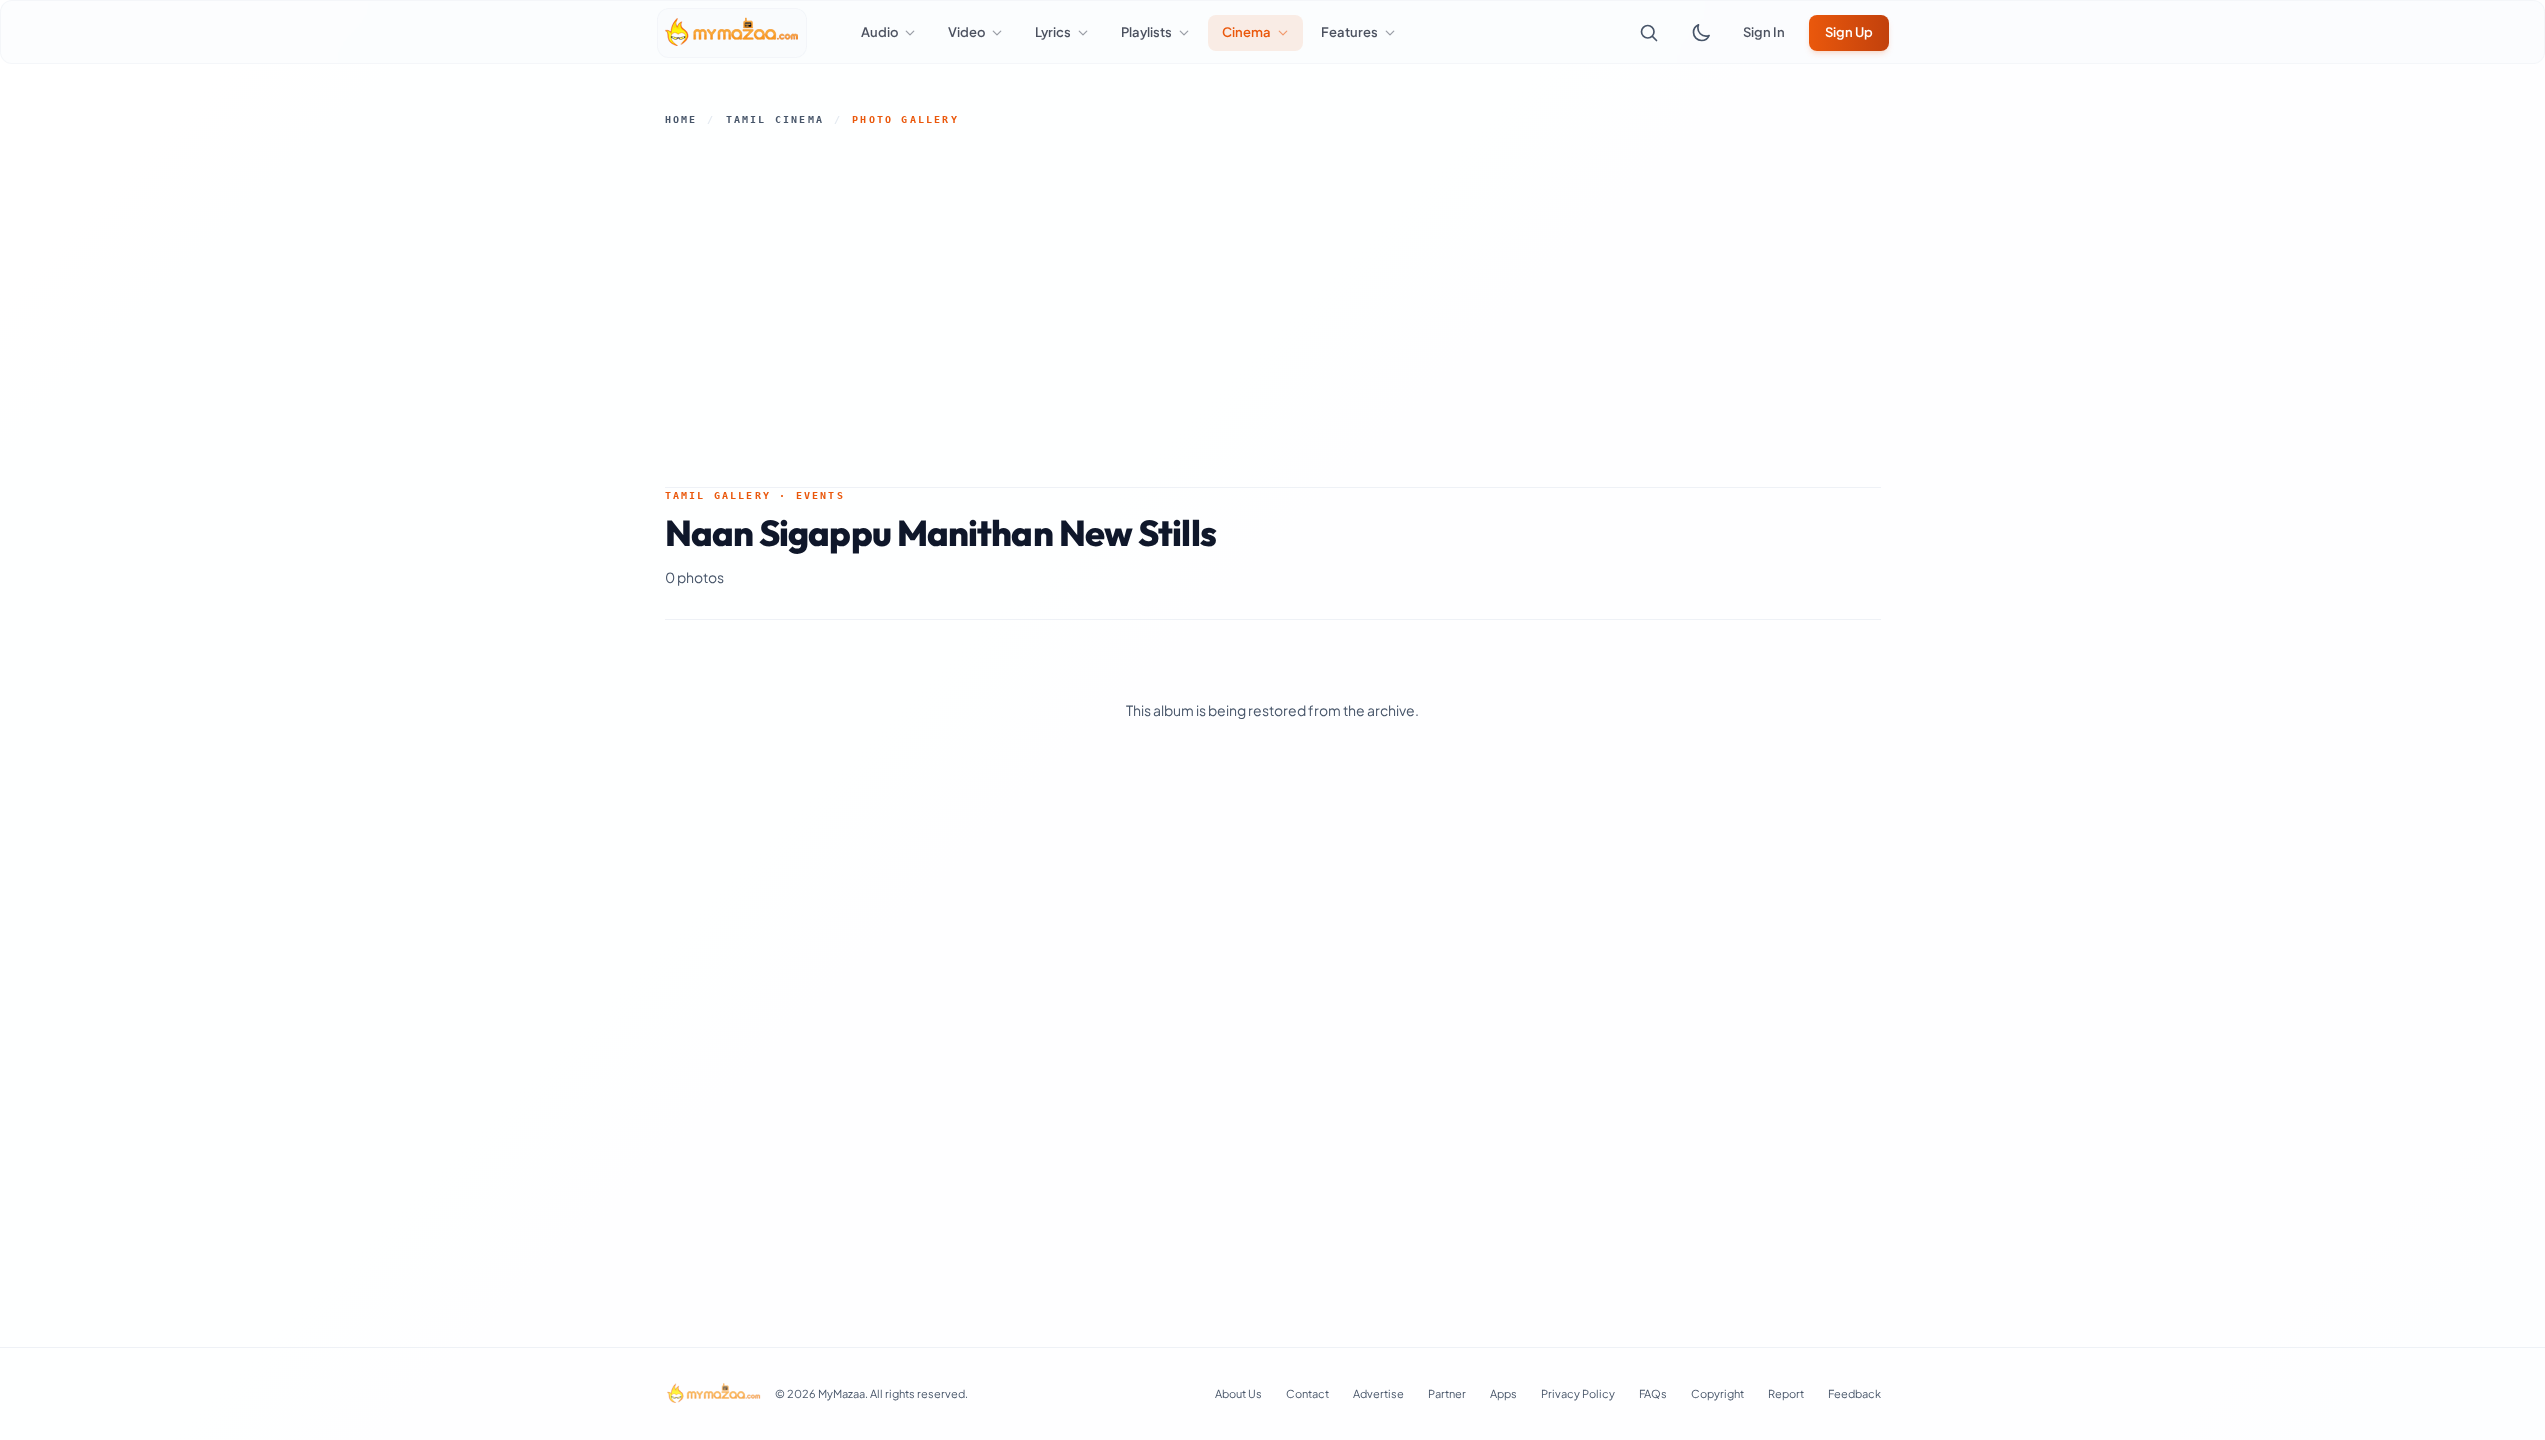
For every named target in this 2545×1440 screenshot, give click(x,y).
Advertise (1378, 1393)
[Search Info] (1649, 33)
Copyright (1717, 1393)
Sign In (1764, 32)
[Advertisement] (1273, 307)
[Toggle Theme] (1701, 33)
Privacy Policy (1578, 1393)
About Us (1238, 1393)
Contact (1307, 1393)
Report (1786, 1393)
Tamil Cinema (775, 119)
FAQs (1653, 1393)
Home (681, 119)
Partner (1447, 1393)
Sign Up (1849, 32)
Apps (1503, 1393)
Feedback (1854, 1393)
